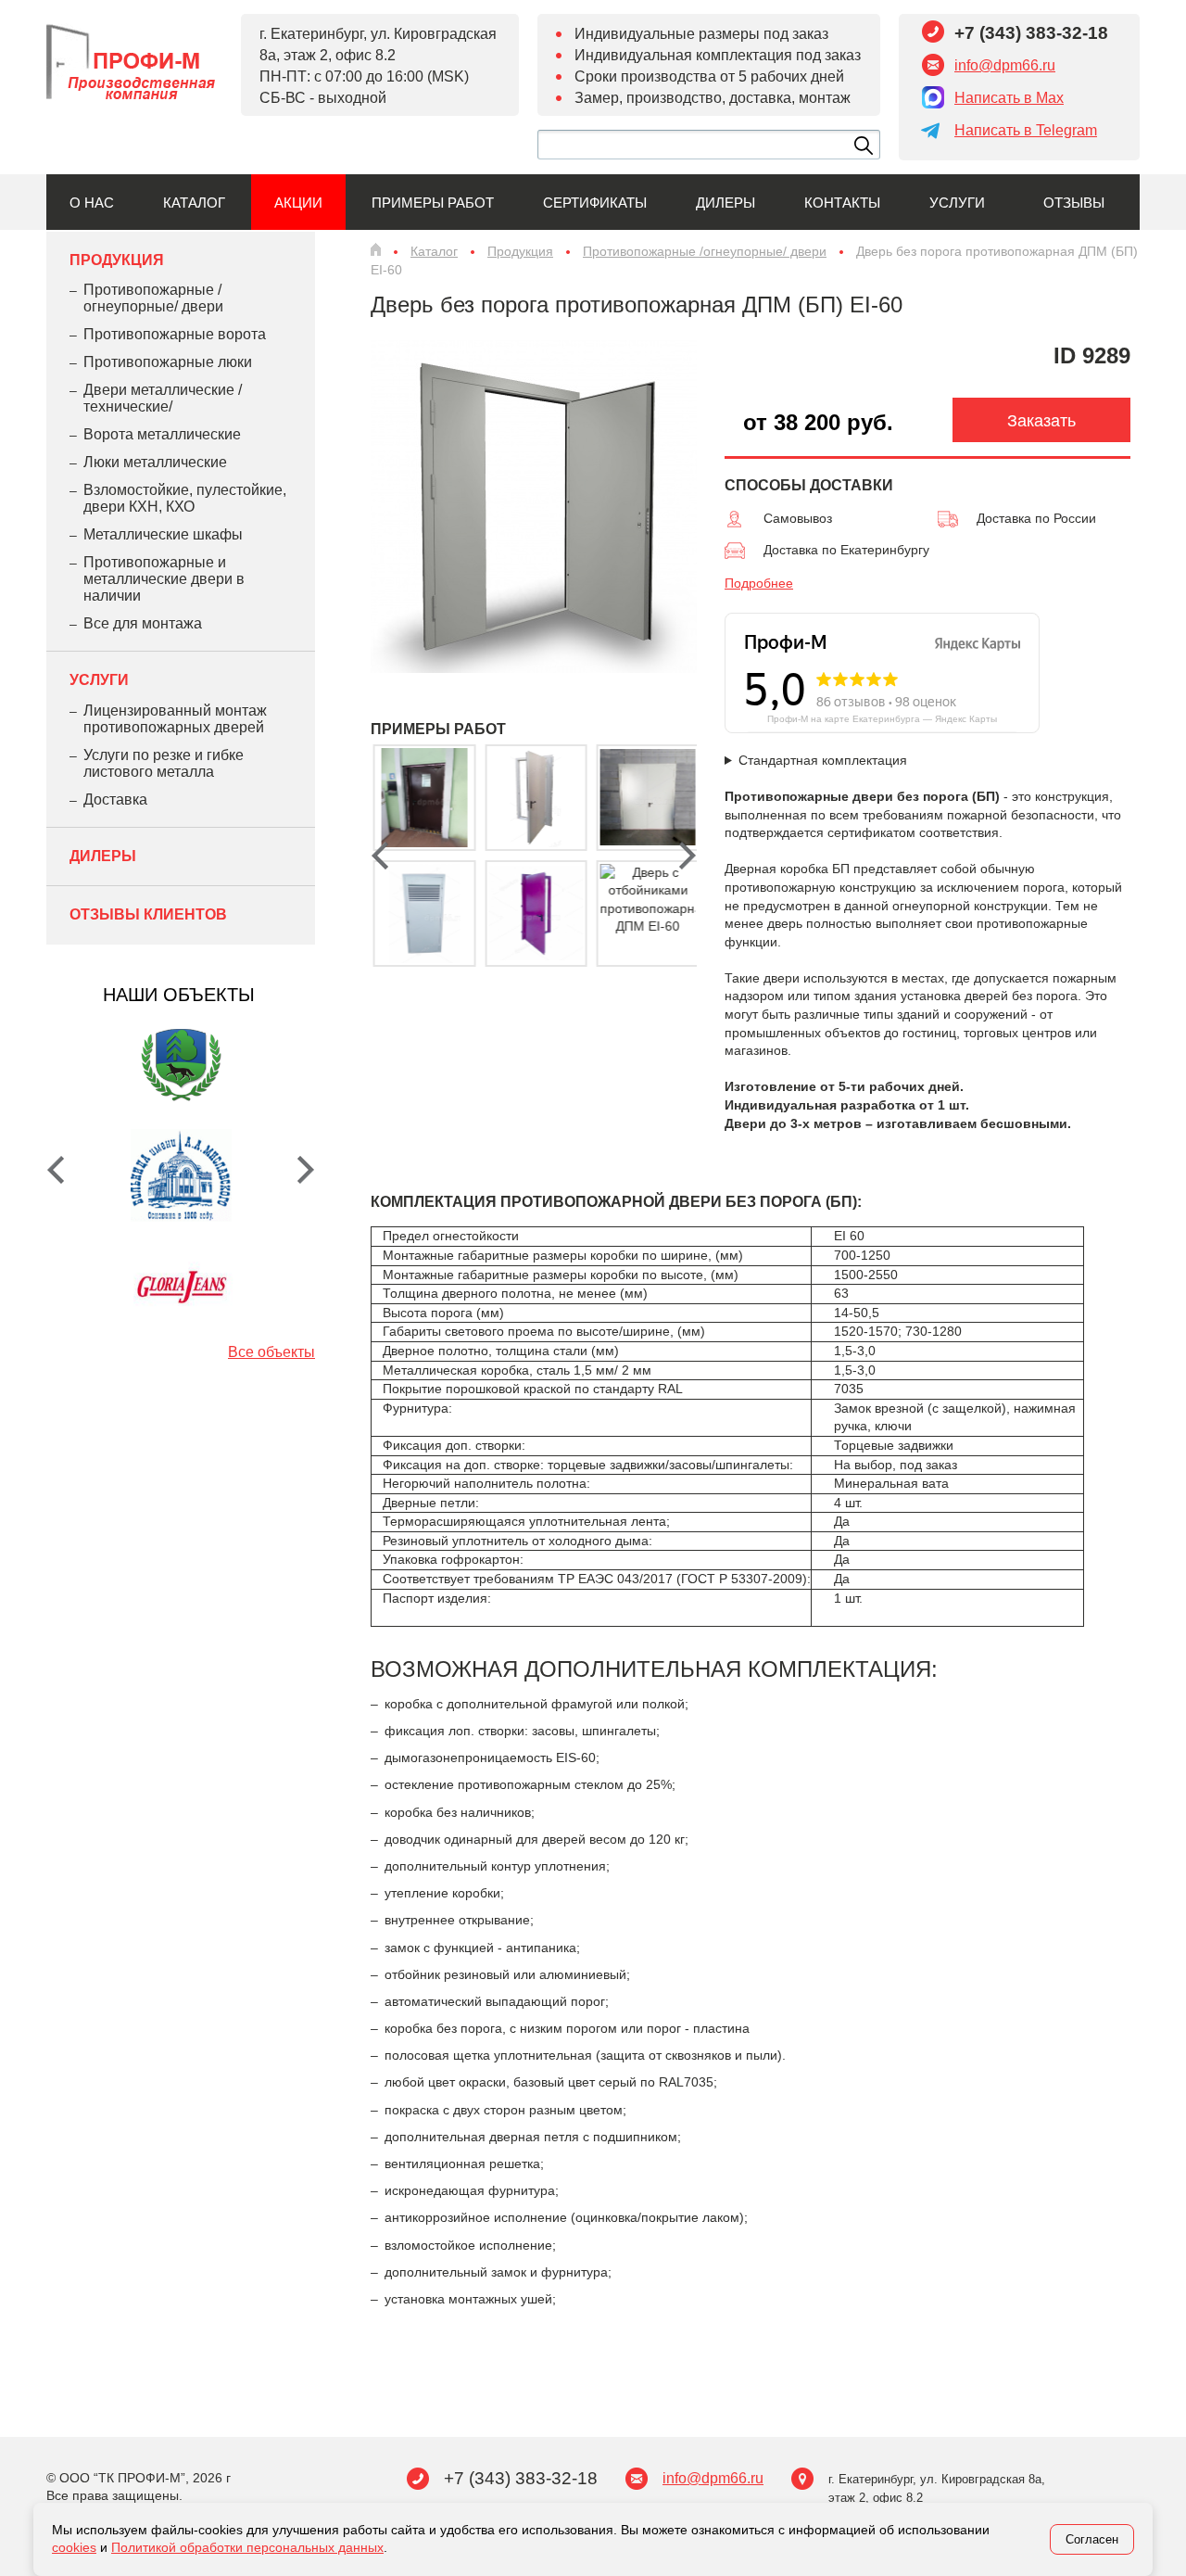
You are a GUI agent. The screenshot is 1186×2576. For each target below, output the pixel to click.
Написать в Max (1009, 98)
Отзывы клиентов (148, 914)
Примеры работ (433, 203)
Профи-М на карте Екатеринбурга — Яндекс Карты (882, 719)
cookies (74, 2547)
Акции (298, 203)
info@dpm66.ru (1005, 65)
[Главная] (376, 249)
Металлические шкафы (163, 534)
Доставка (115, 799)
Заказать (1041, 421)
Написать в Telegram (1026, 130)
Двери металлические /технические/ (163, 398)
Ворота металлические (162, 434)
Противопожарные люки (168, 362)
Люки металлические (155, 462)
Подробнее (759, 583)
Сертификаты (595, 203)
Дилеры (725, 203)
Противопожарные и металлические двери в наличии (164, 579)
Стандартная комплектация (823, 760)
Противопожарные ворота (175, 334)
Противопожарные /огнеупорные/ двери (153, 298)
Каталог (194, 203)
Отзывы (1074, 203)
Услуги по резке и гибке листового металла (164, 763)
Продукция (117, 260)
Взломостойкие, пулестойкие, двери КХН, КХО (185, 498)
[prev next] (529, 860)
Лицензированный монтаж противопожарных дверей (175, 719)
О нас (92, 203)
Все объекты (271, 1352)
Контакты (842, 203)
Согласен (1092, 2539)
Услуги (957, 203)
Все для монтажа (143, 623)
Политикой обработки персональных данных (247, 2547)
